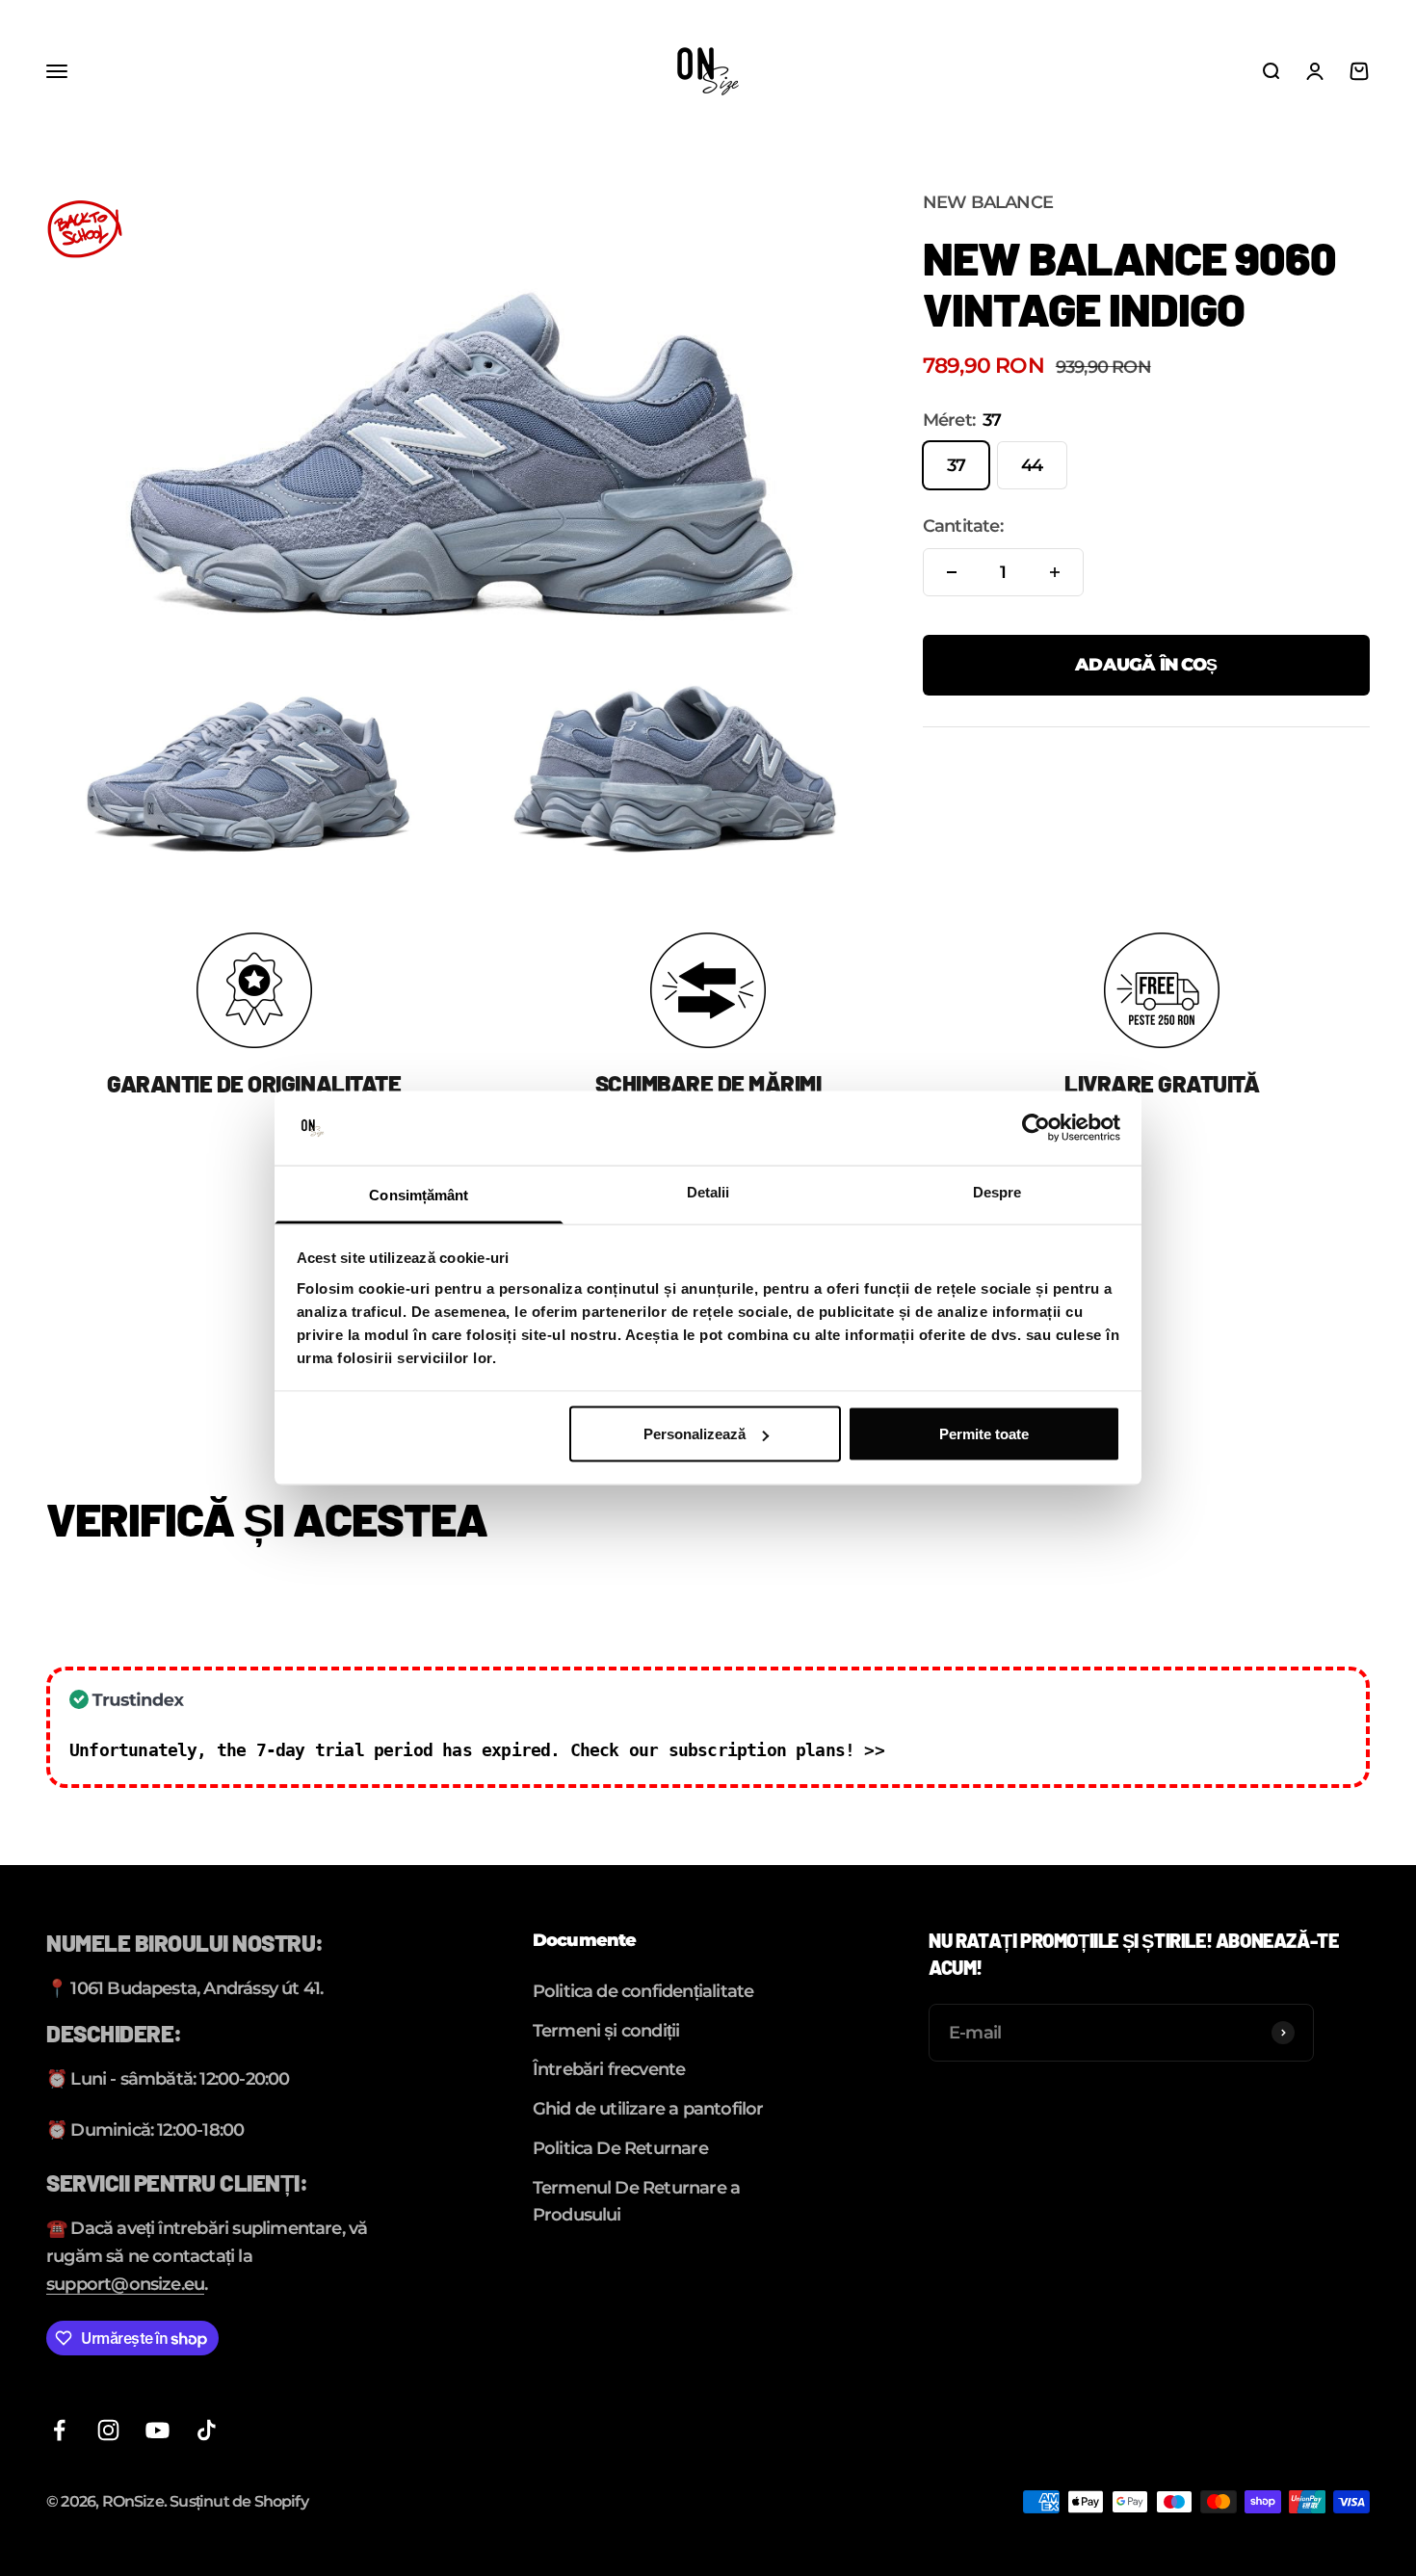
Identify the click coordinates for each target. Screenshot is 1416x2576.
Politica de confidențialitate (643, 1991)
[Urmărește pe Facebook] (59, 2430)
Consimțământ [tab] (419, 1194)
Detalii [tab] (708, 1191)
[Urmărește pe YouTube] (157, 2430)
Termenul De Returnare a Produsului (636, 2202)
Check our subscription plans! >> (727, 1750)
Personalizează (695, 1434)
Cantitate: (963, 526)
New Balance (988, 202)
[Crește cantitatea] (1055, 572)
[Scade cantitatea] (952, 572)
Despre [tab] (997, 1191)
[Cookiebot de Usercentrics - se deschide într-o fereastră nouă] (1036, 1128)
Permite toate (984, 1434)
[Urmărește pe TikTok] (207, 2430)
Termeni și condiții (606, 2031)
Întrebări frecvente (609, 2069)
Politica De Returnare (620, 2148)
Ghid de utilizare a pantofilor (648, 2109)
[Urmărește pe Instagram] (108, 2430)
